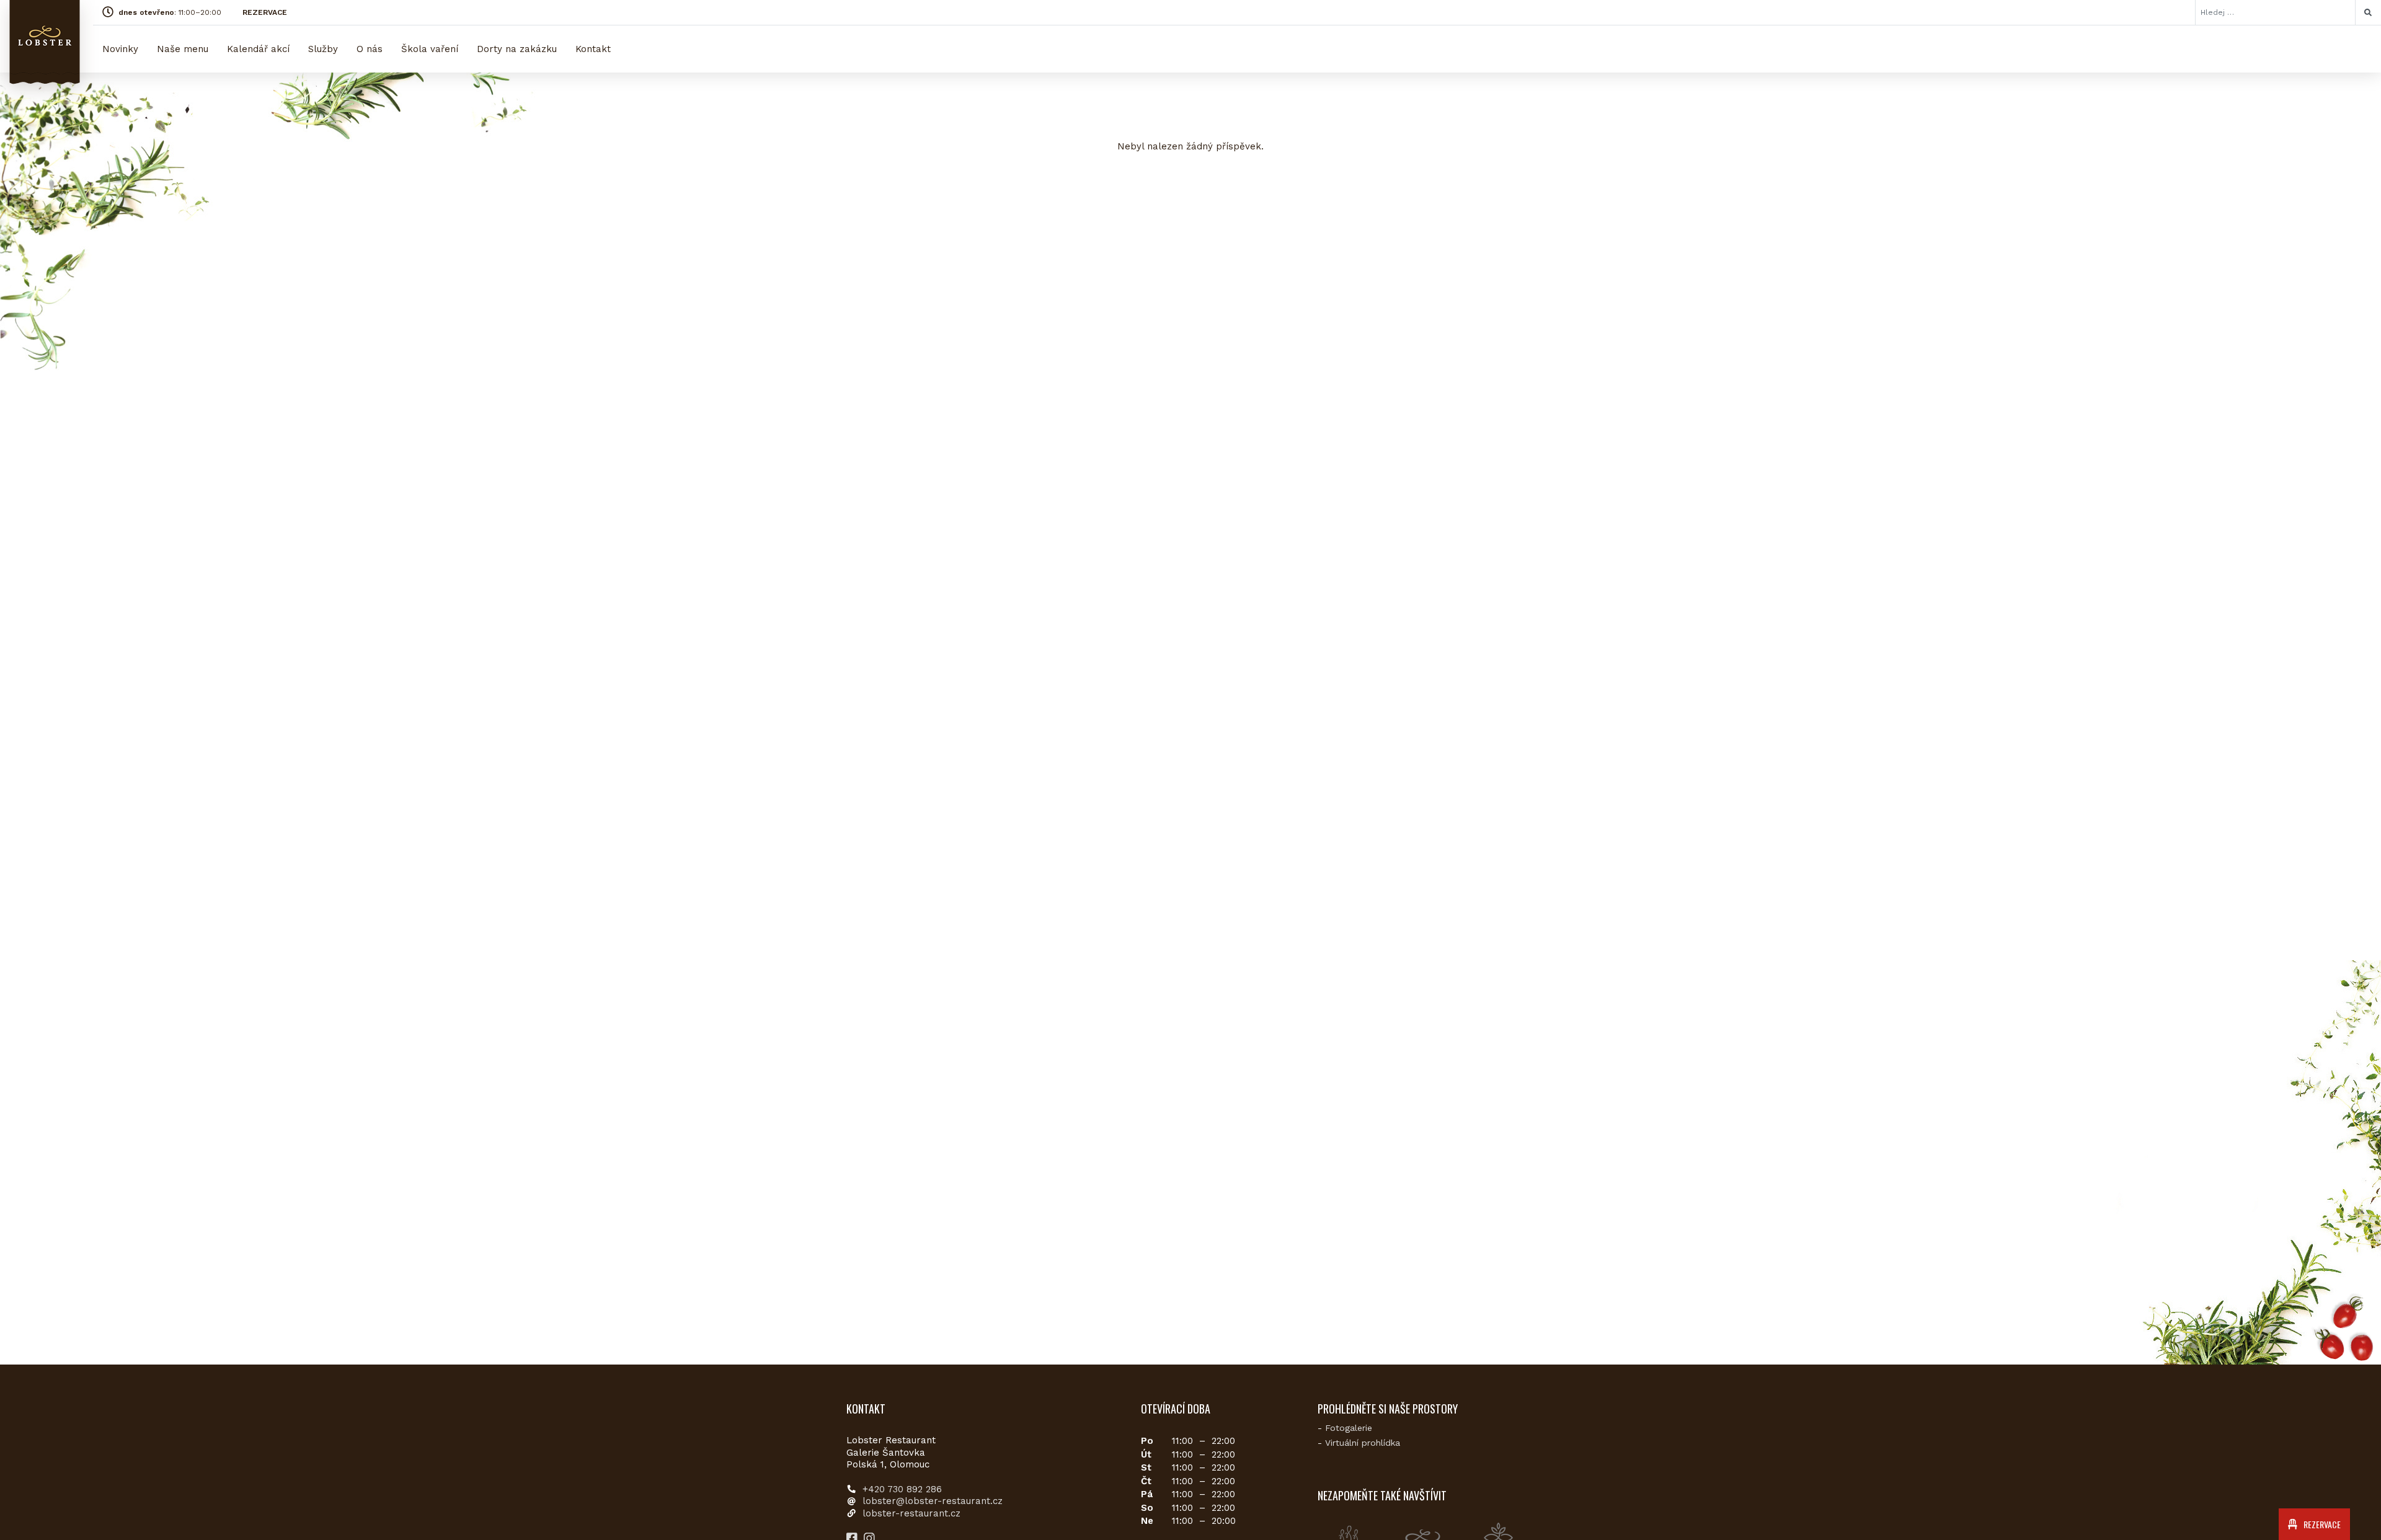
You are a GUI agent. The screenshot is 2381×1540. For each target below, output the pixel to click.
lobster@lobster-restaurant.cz (933, 1501)
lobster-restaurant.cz (911, 1513)
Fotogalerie (1349, 1428)
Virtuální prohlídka (1363, 1443)
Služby (323, 49)
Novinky (120, 49)
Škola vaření (430, 49)
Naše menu (183, 49)
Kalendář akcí (258, 49)
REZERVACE (265, 12)
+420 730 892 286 (902, 1489)
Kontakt (593, 49)
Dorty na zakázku (517, 49)
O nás (370, 49)
